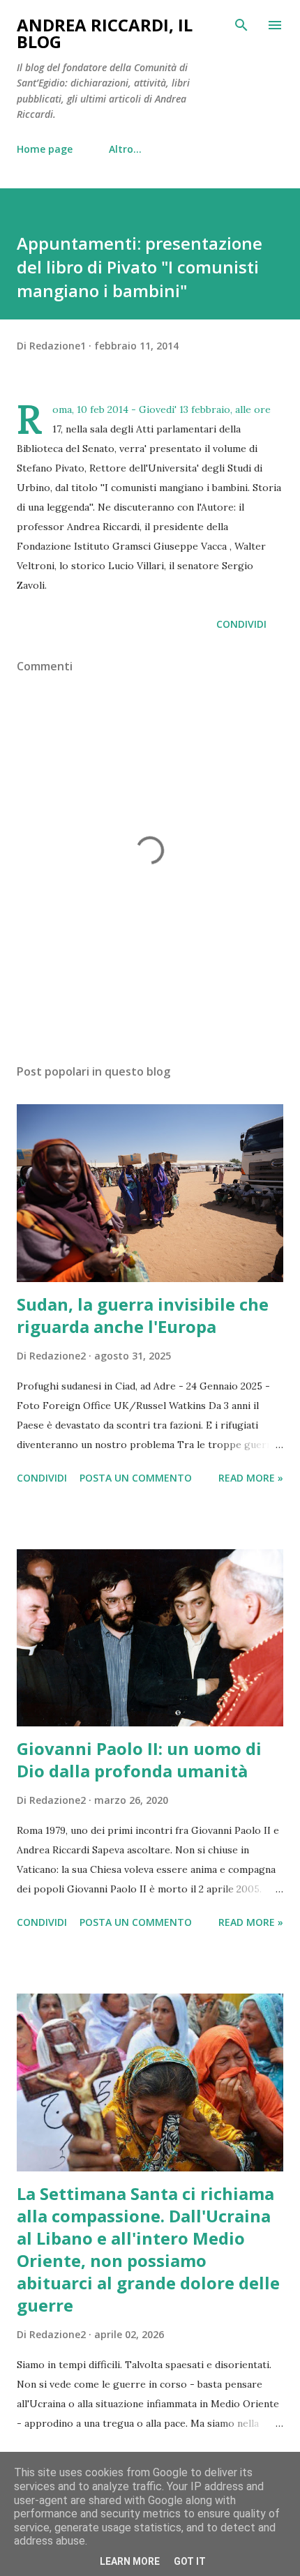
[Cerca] (241, 25)
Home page (45, 149)
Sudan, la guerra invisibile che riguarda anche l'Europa (143, 1315)
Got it (190, 2561)
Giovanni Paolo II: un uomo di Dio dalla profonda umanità (139, 1760)
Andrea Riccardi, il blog (105, 33)
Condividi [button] (241, 624)
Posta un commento (136, 1478)
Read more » (251, 1478)
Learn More (130, 2561)
